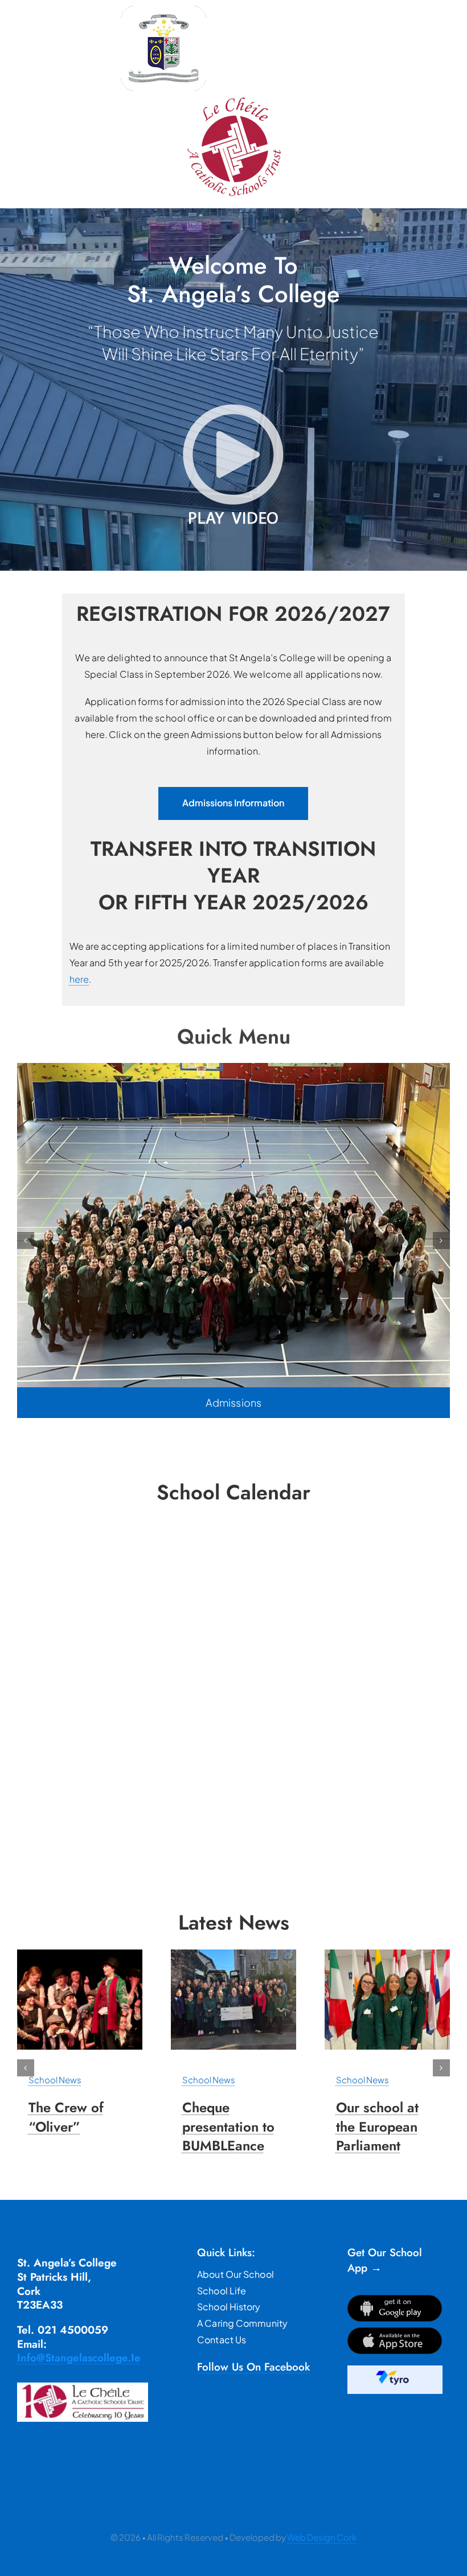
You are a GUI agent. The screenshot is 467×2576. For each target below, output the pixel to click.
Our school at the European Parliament (377, 2126)
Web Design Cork (322, 2537)
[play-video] (233, 404)
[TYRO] (395, 2370)
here (79, 979)
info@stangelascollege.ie (79, 2358)
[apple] (395, 2332)
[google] (395, 2299)
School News (55, 2080)
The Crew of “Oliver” (66, 2117)
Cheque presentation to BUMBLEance (228, 2126)
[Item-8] (233, 1954)
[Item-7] (80, 1954)
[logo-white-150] (163, 10)
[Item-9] (387, 1954)
